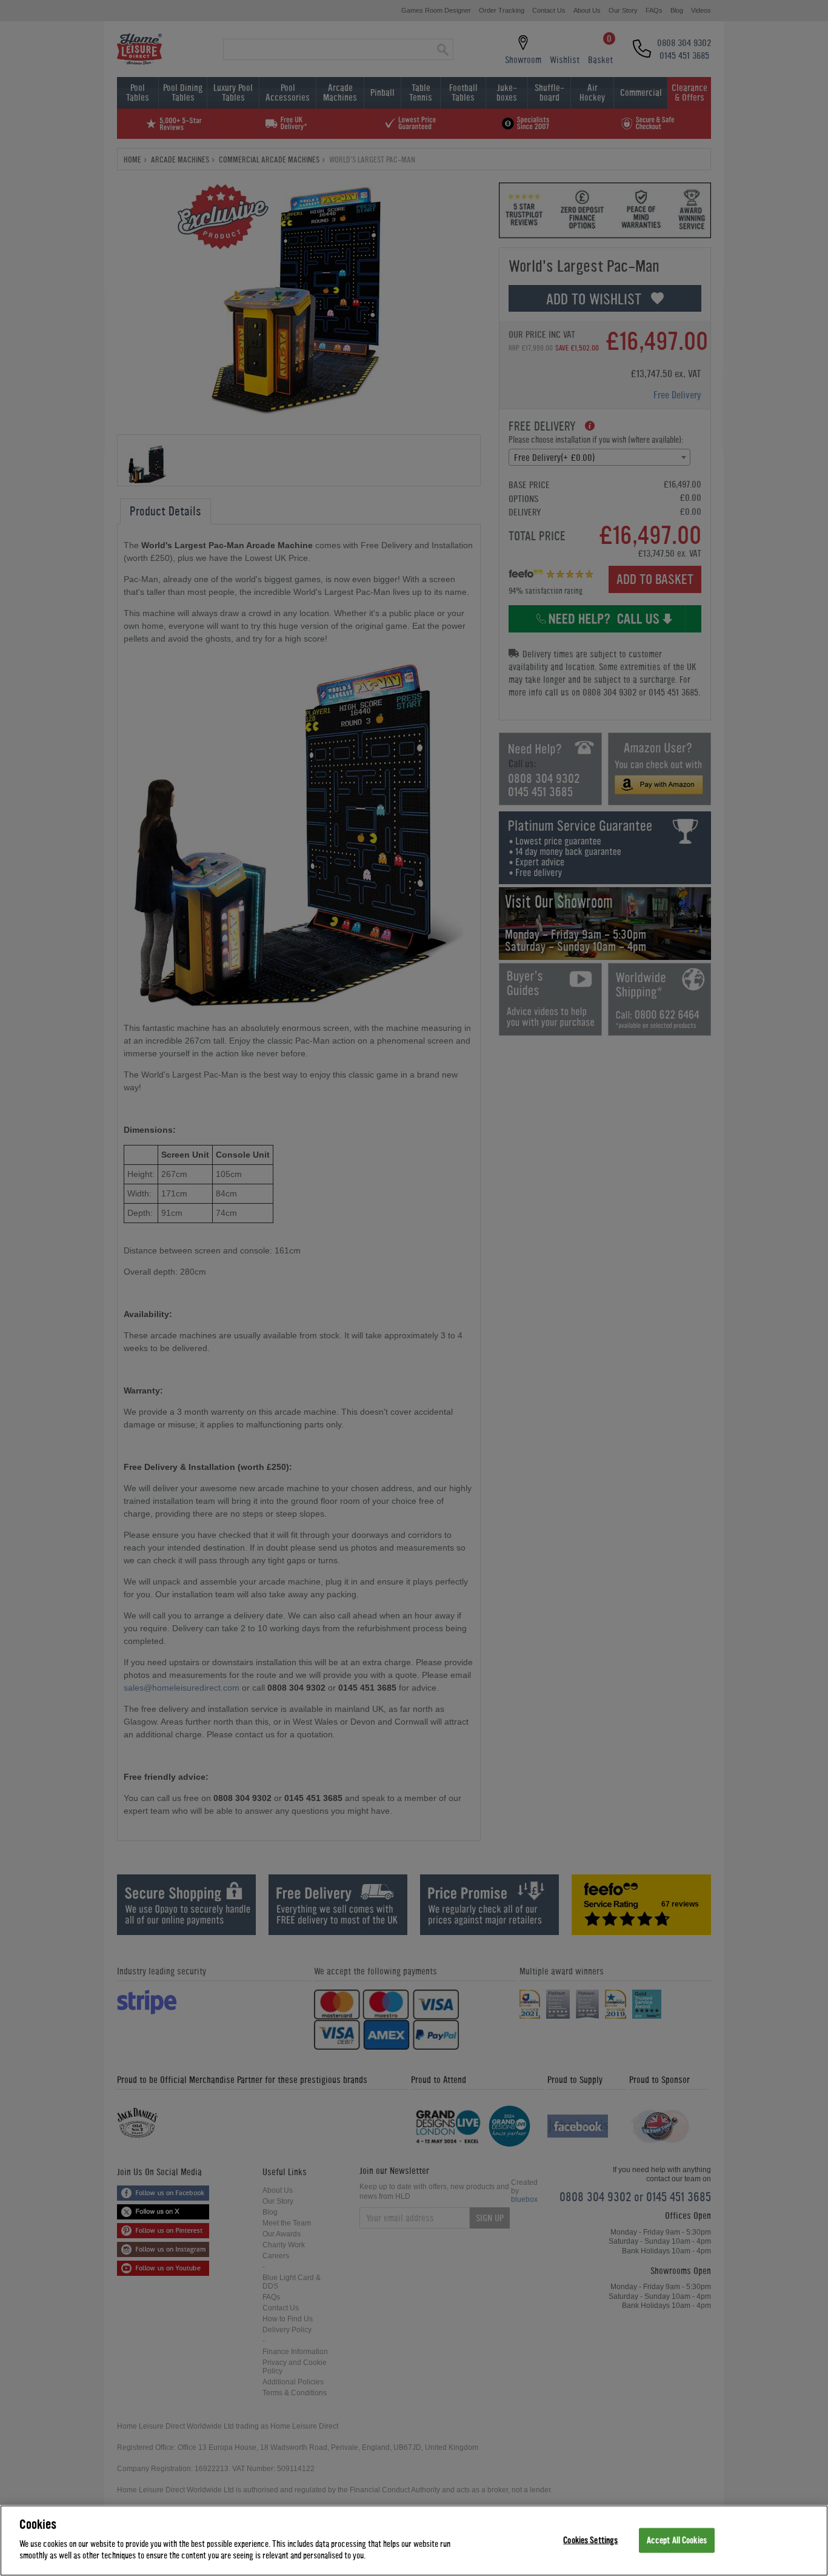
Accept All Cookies (677, 2540)
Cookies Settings (590, 2540)
